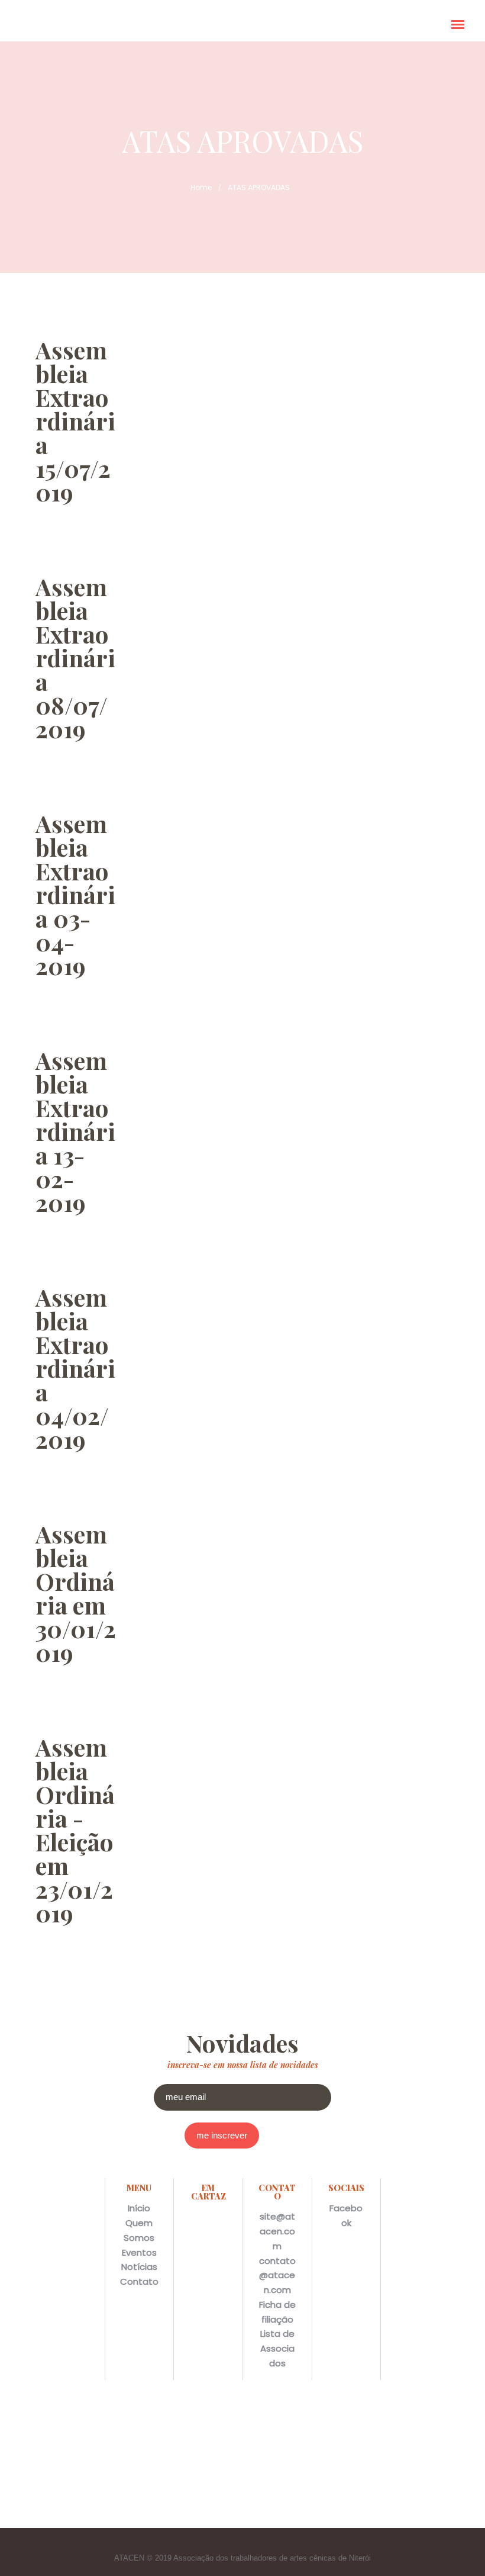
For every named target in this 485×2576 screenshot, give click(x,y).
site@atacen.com (277, 2231)
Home (201, 187)
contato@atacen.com (277, 2276)
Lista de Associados (277, 2348)
